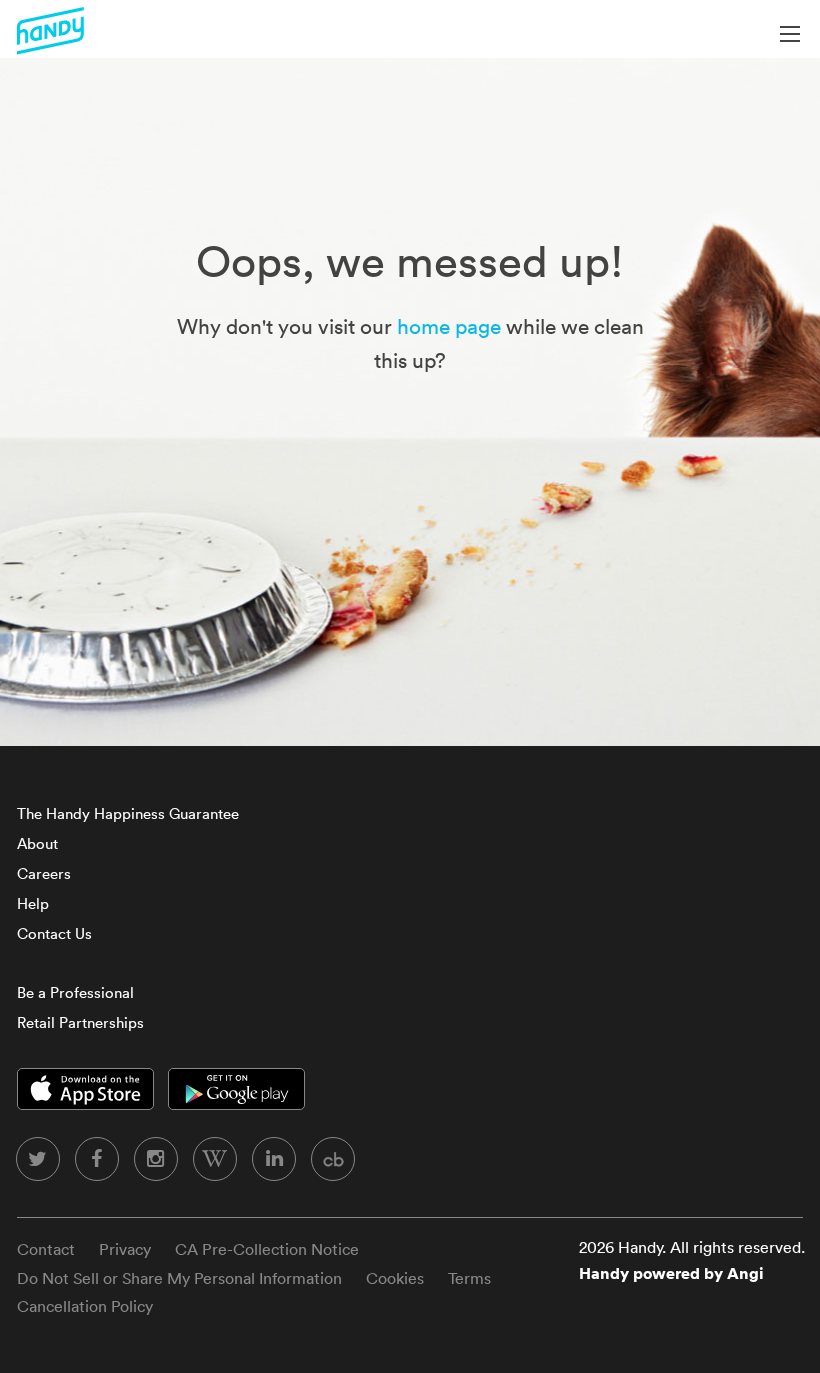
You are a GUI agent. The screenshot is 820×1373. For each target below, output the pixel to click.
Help (33, 903)
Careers (44, 873)
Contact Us (54, 933)
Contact (46, 1249)
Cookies (395, 1278)
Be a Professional (75, 992)
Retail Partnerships (80, 1022)
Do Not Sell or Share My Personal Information (179, 1278)
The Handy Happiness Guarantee (128, 813)
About (37, 843)
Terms (469, 1278)
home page (449, 326)
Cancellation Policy (85, 1306)
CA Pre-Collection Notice (267, 1249)
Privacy (125, 1249)
